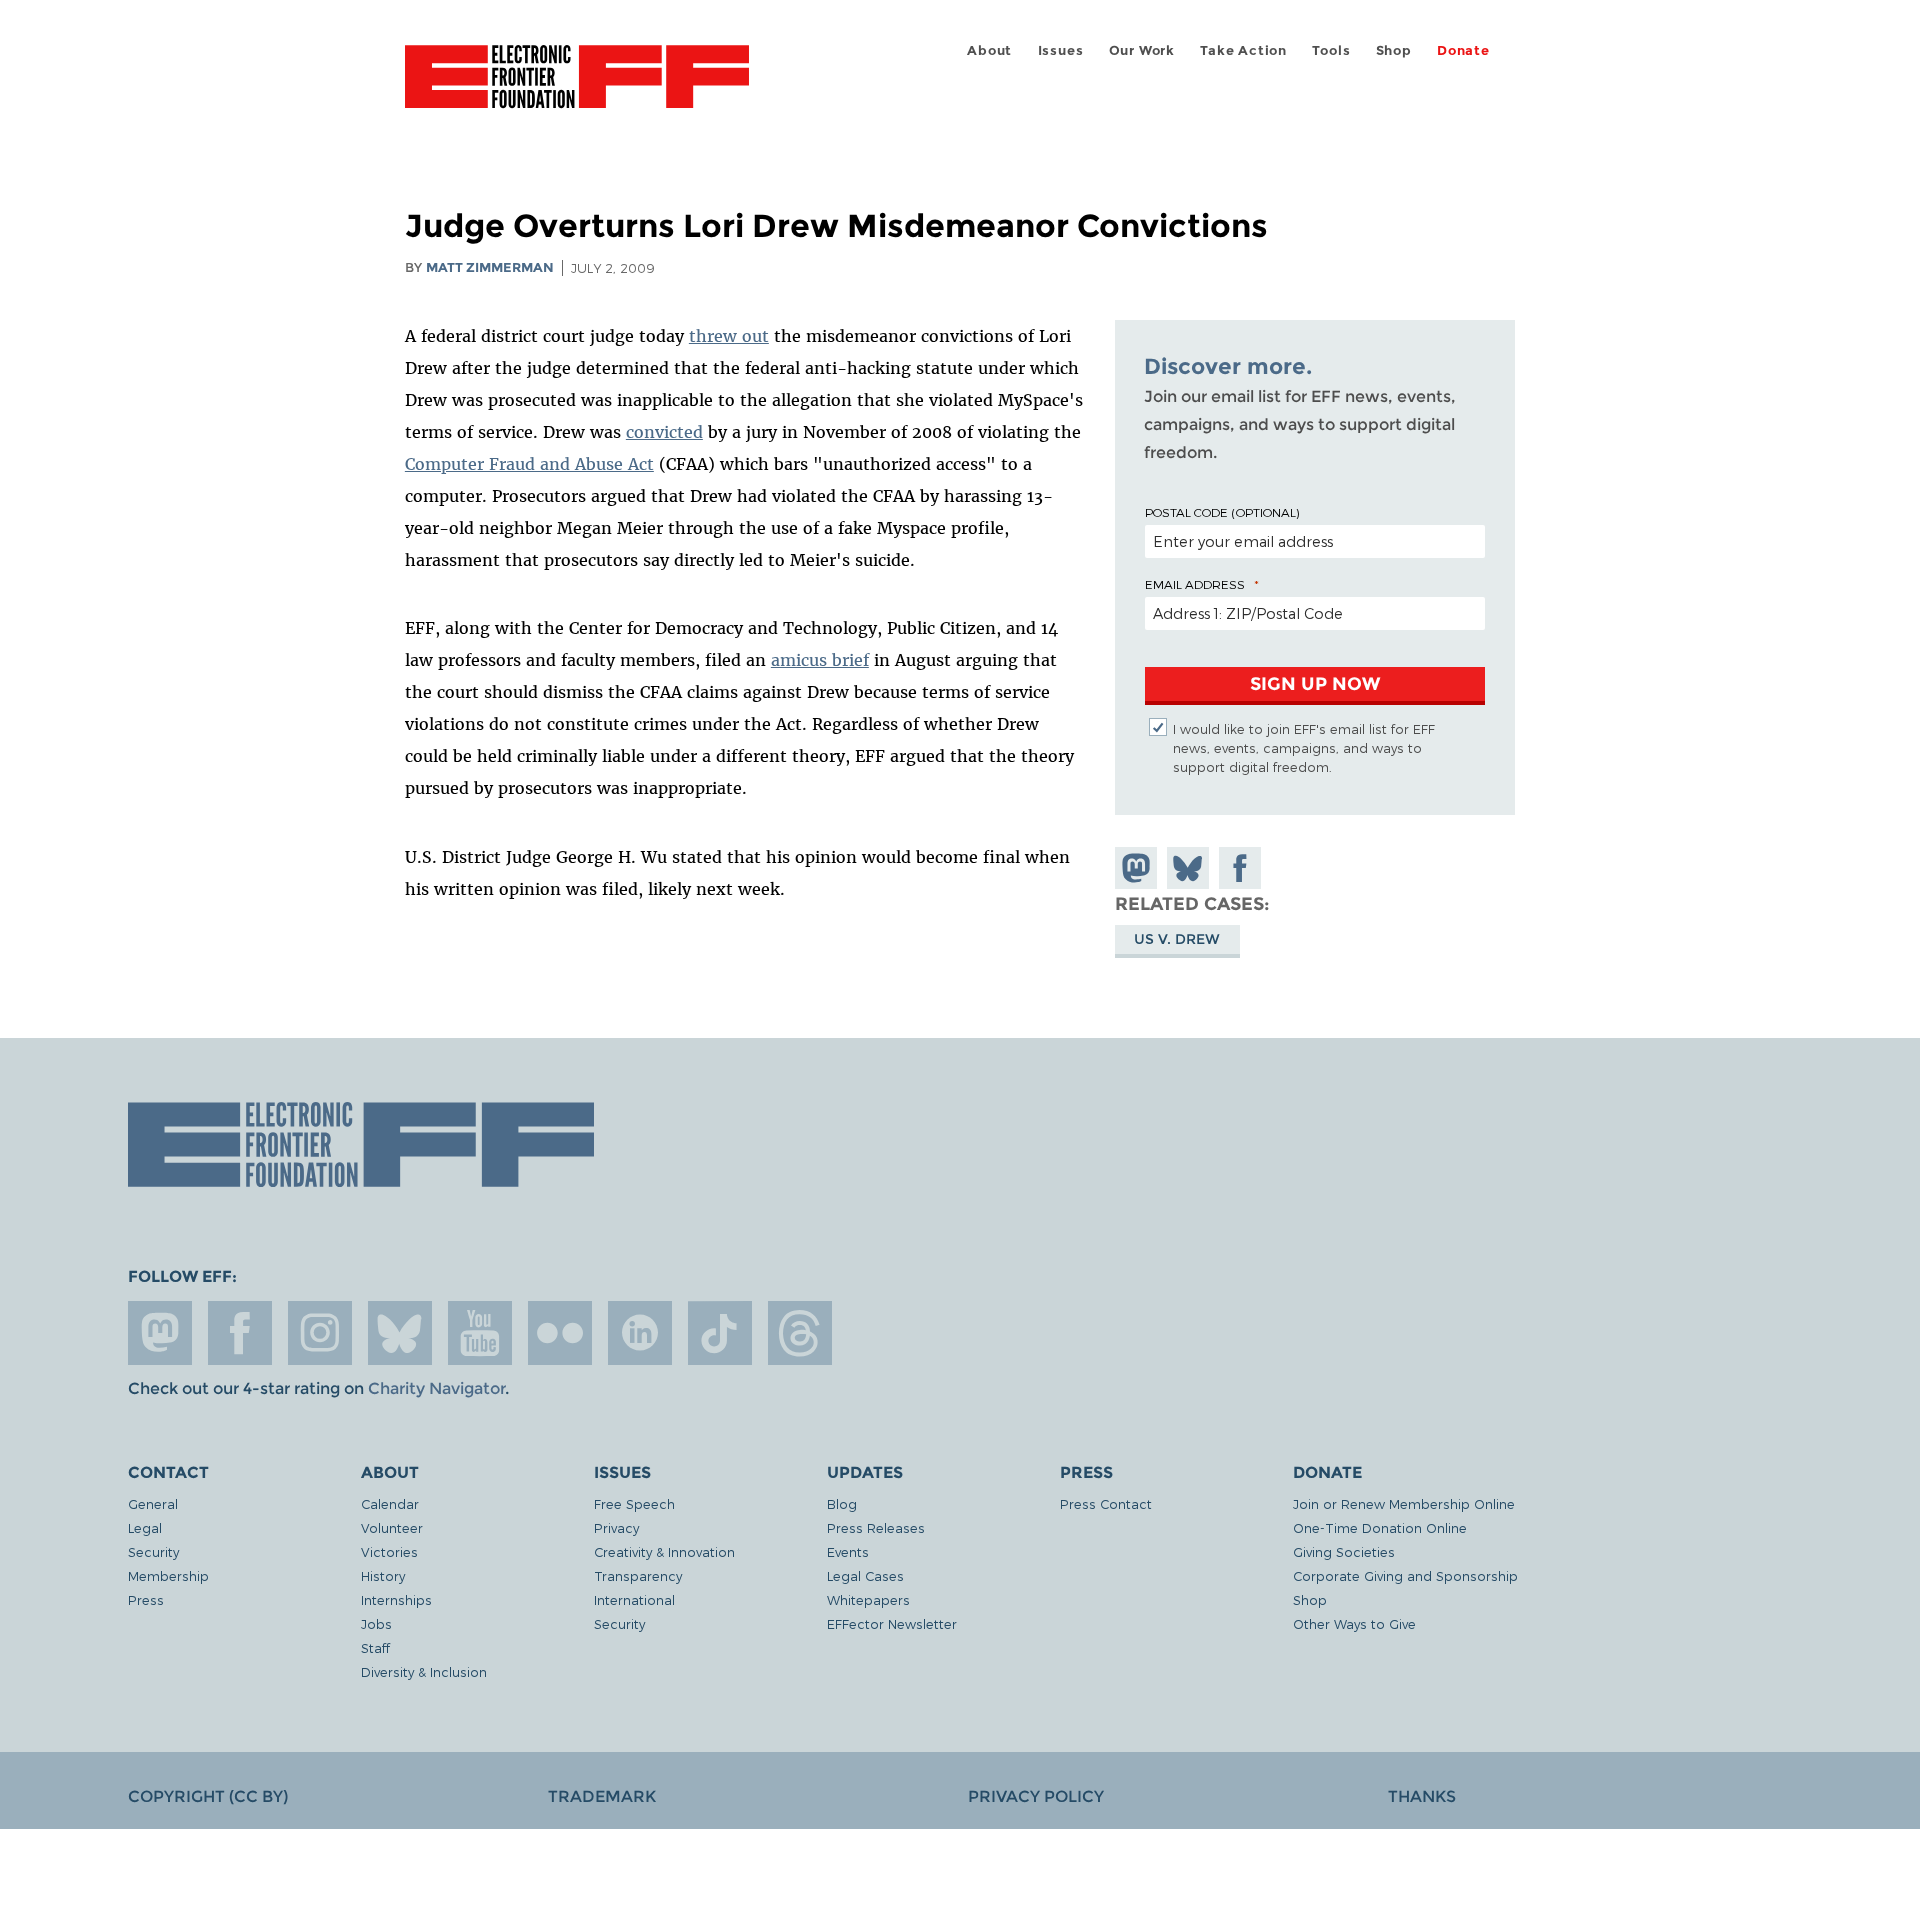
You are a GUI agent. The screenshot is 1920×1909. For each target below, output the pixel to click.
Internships (396, 1599)
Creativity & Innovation (664, 1551)
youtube (480, 1333)
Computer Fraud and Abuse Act (529, 464)
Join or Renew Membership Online (1404, 1503)
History (383, 1575)
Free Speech (634, 1503)
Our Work (1142, 50)
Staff (375, 1647)
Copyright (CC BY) (208, 1796)
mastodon (160, 1333)
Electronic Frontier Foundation (577, 88)
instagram (320, 1333)
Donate (1463, 50)
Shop (1394, 50)
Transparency (638, 1575)
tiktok (720, 1333)
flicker (560, 1333)
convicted (664, 432)
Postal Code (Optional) (1222, 512)
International (634, 1599)
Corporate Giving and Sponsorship (1405, 1575)
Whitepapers (868, 1599)
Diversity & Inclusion (424, 1671)
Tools (1331, 50)
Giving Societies (1344, 1551)
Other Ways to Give (1354, 1623)
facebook (240, 1333)
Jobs (376, 1623)
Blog (842, 1503)
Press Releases (876, 1527)
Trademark (602, 1796)
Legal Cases (865, 1575)
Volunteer (392, 1527)
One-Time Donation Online (1380, 1527)
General (153, 1503)
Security (153, 1551)
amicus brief (820, 660)
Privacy (616, 1527)
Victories (389, 1551)
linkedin (640, 1333)
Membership (168, 1575)
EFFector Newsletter (892, 1623)
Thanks (1422, 1796)
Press (146, 1599)
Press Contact (1106, 1503)
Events (848, 1551)
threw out (729, 336)
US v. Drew (1177, 939)
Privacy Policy (1036, 1796)
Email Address (1195, 584)
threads (800, 1333)
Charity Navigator (436, 1388)
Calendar (390, 1503)
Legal (145, 1527)
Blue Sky (400, 1333)
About (989, 50)
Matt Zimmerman (490, 267)
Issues (1061, 50)
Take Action (1243, 50)
